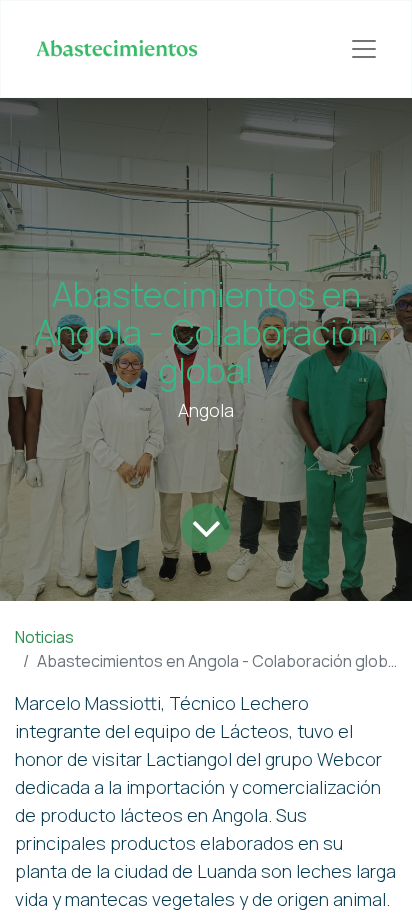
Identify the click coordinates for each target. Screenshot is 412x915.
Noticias (44, 637)
